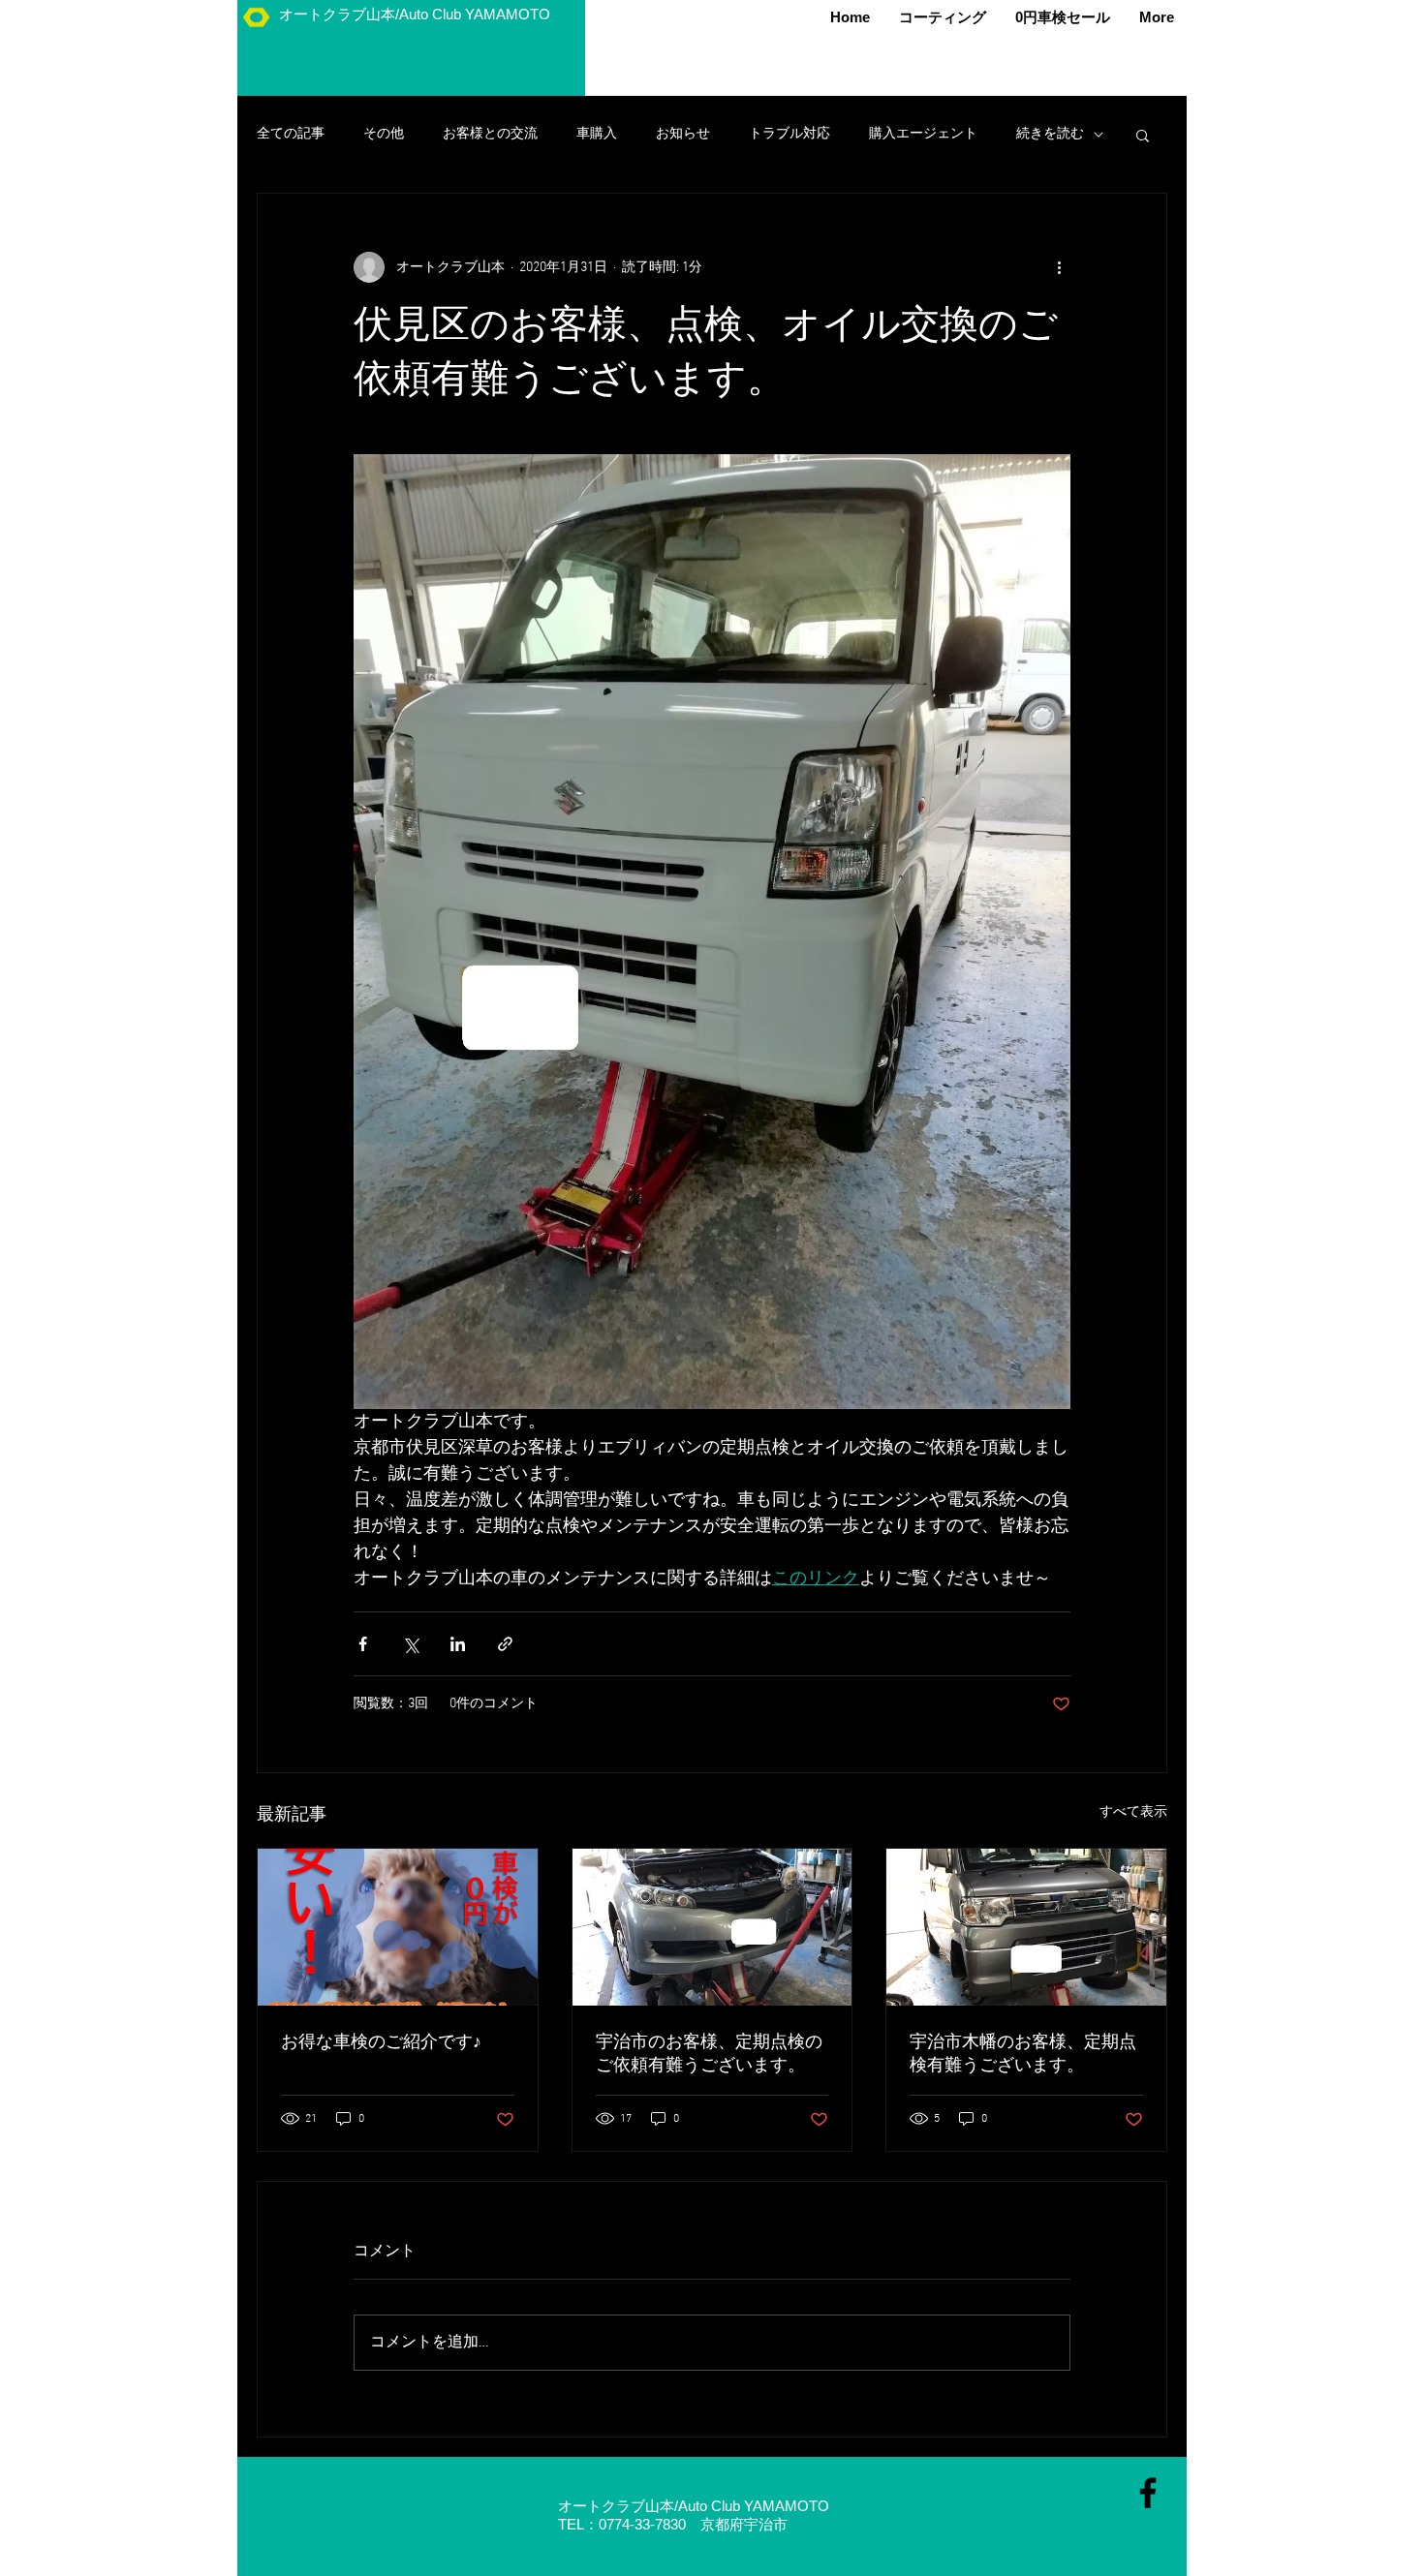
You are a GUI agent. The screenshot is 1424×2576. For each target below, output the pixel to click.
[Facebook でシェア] (363, 1644)
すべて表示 (1133, 1812)
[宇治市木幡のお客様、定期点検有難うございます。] (1026, 1927)
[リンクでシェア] (505, 1644)
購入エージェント (923, 134)
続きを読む (1050, 134)
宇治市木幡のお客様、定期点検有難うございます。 (1023, 2055)
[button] (1143, 135)
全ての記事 (291, 134)
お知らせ (683, 134)
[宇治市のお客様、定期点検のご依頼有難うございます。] (712, 1927)
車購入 (597, 134)
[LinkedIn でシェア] (458, 1644)
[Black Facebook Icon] (1148, 2493)
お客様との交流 (490, 134)
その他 (384, 134)
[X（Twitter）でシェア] (410, 1644)
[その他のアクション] (1059, 267)
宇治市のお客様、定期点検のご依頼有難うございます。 (709, 2055)
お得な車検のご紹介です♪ (381, 2043)
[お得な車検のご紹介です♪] (398, 1927)
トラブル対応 (789, 134)
